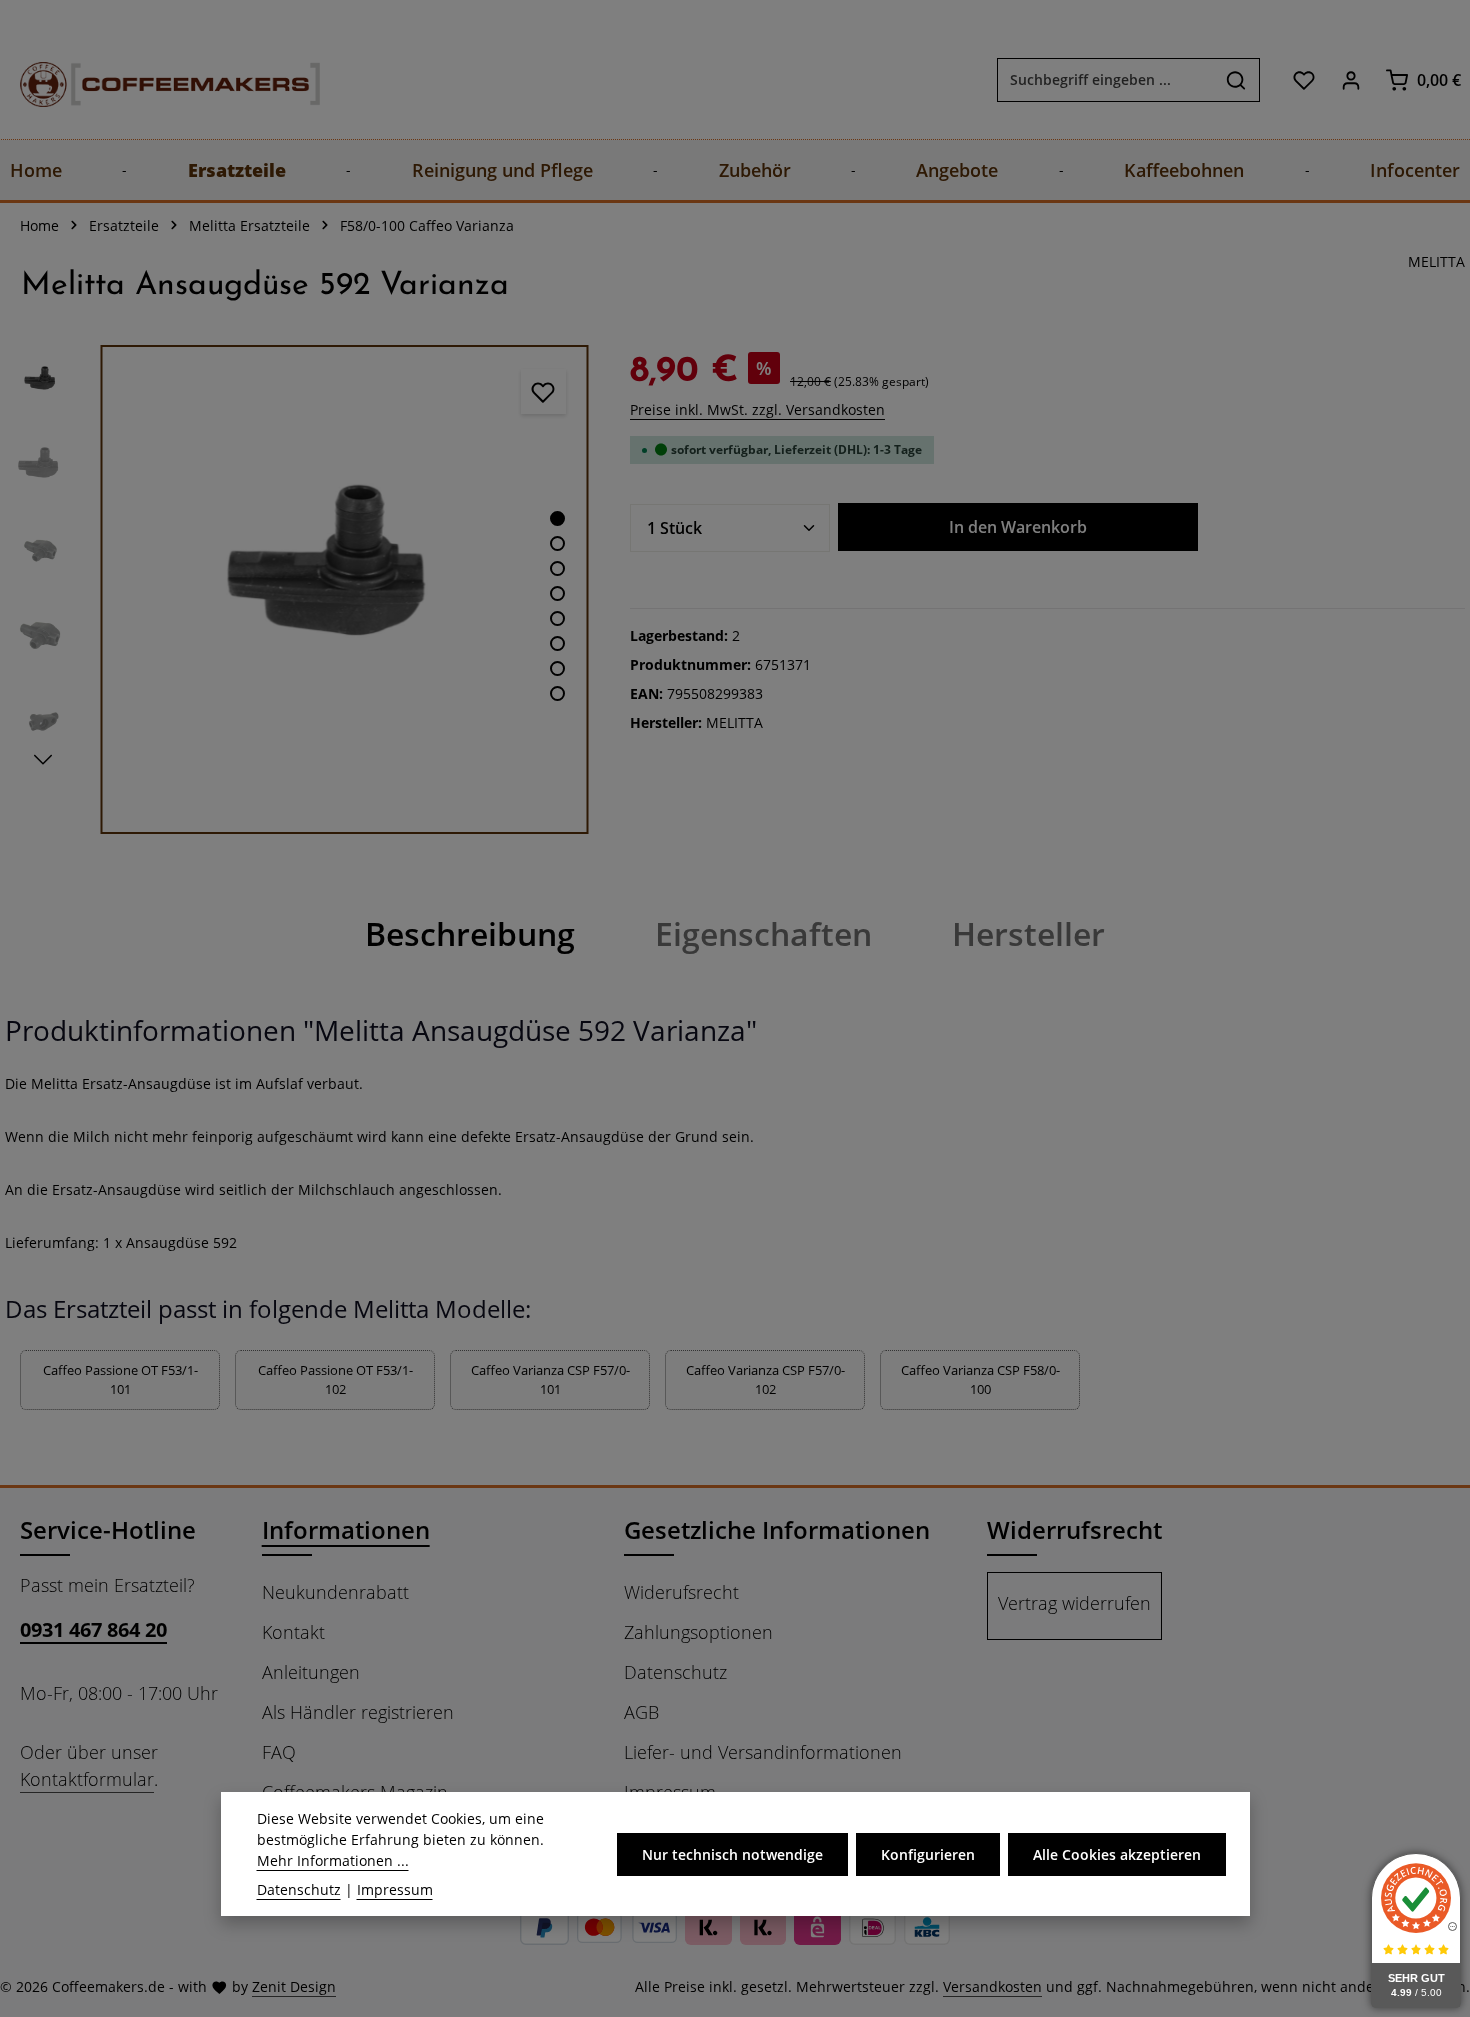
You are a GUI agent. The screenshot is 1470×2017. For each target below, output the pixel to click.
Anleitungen (311, 1672)
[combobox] (1105, 80)
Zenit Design (294, 1986)
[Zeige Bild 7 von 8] (557, 668)
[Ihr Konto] (1350, 79)
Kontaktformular (87, 1779)
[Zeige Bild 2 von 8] (557, 543)
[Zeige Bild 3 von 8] (557, 568)
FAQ (279, 1752)
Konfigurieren (928, 1854)
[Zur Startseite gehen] (150, 79)
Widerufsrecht (681, 1592)
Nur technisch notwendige (732, 1854)
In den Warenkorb (1018, 527)
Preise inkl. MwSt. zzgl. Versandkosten (757, 409)
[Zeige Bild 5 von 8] (557, 618)
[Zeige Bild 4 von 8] (557, 593)
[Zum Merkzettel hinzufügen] (543, 391)
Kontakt (293, 1632)
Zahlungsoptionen (698, 1632)
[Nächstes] (43, 760)
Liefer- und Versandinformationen (763, 1752)
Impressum (395, 1889)
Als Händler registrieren (358, 1712)
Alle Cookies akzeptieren (1117, 1854)
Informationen (346, 1529)
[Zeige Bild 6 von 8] (557, 643)
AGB (641, 1712)
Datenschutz (675, 1672)
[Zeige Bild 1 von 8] (557, 518)
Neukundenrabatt (335, 1592)
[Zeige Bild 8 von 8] (557, 693)
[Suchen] (1236, 80)
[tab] (470, 934)
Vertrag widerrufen (1074, 1603)
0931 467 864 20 (93, 1629)
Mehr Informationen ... (333, 1860)
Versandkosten (992, 1986)
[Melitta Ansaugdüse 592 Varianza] (344, 589)
